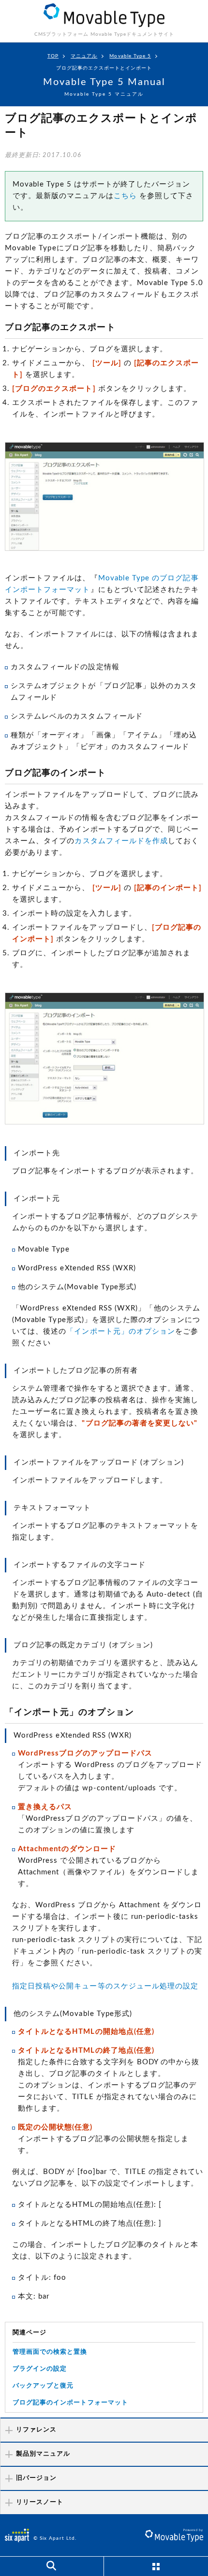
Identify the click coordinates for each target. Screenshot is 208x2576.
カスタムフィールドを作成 (121, 841)
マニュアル (84, 56)
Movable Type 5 (130, 56)
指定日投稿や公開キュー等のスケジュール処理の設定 (105, 1986)
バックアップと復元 (43, 2386)
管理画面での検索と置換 (50, 2352)
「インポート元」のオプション (121, 1331)
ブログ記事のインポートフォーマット (70, 2403)
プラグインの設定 (40, 2369)
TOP (53, 56)
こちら (125, 196)
